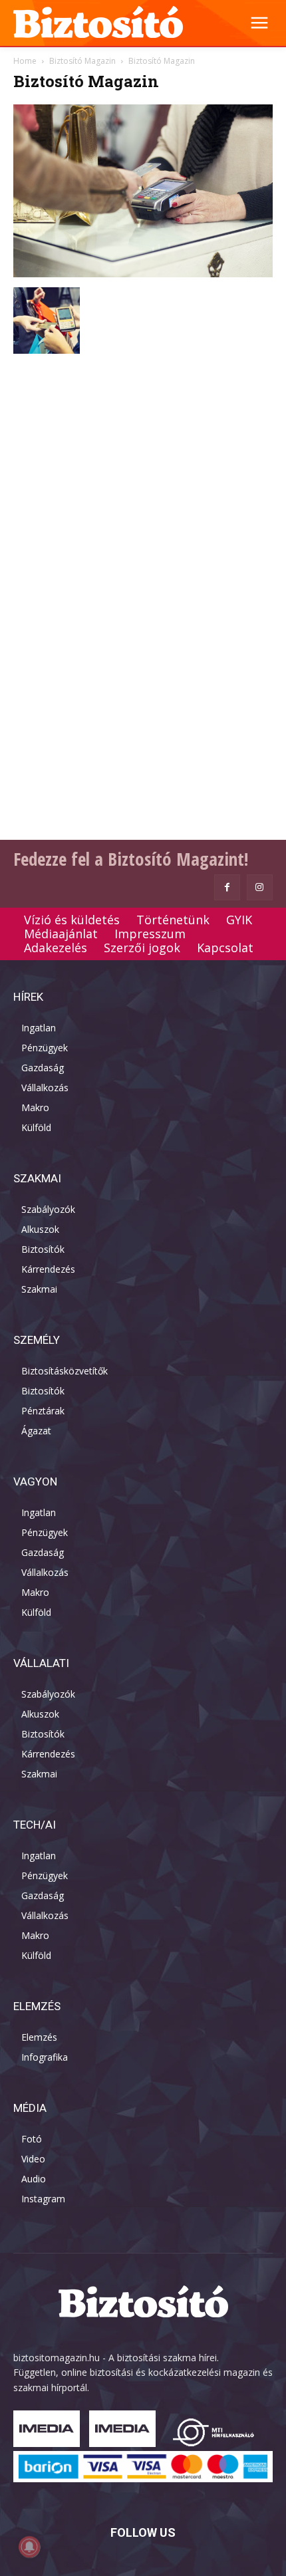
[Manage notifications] (29, 2547)
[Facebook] (227, 887)
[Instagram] (260, 887)
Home (25, 61)
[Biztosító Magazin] (143, 274)
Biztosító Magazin (82, 61)
